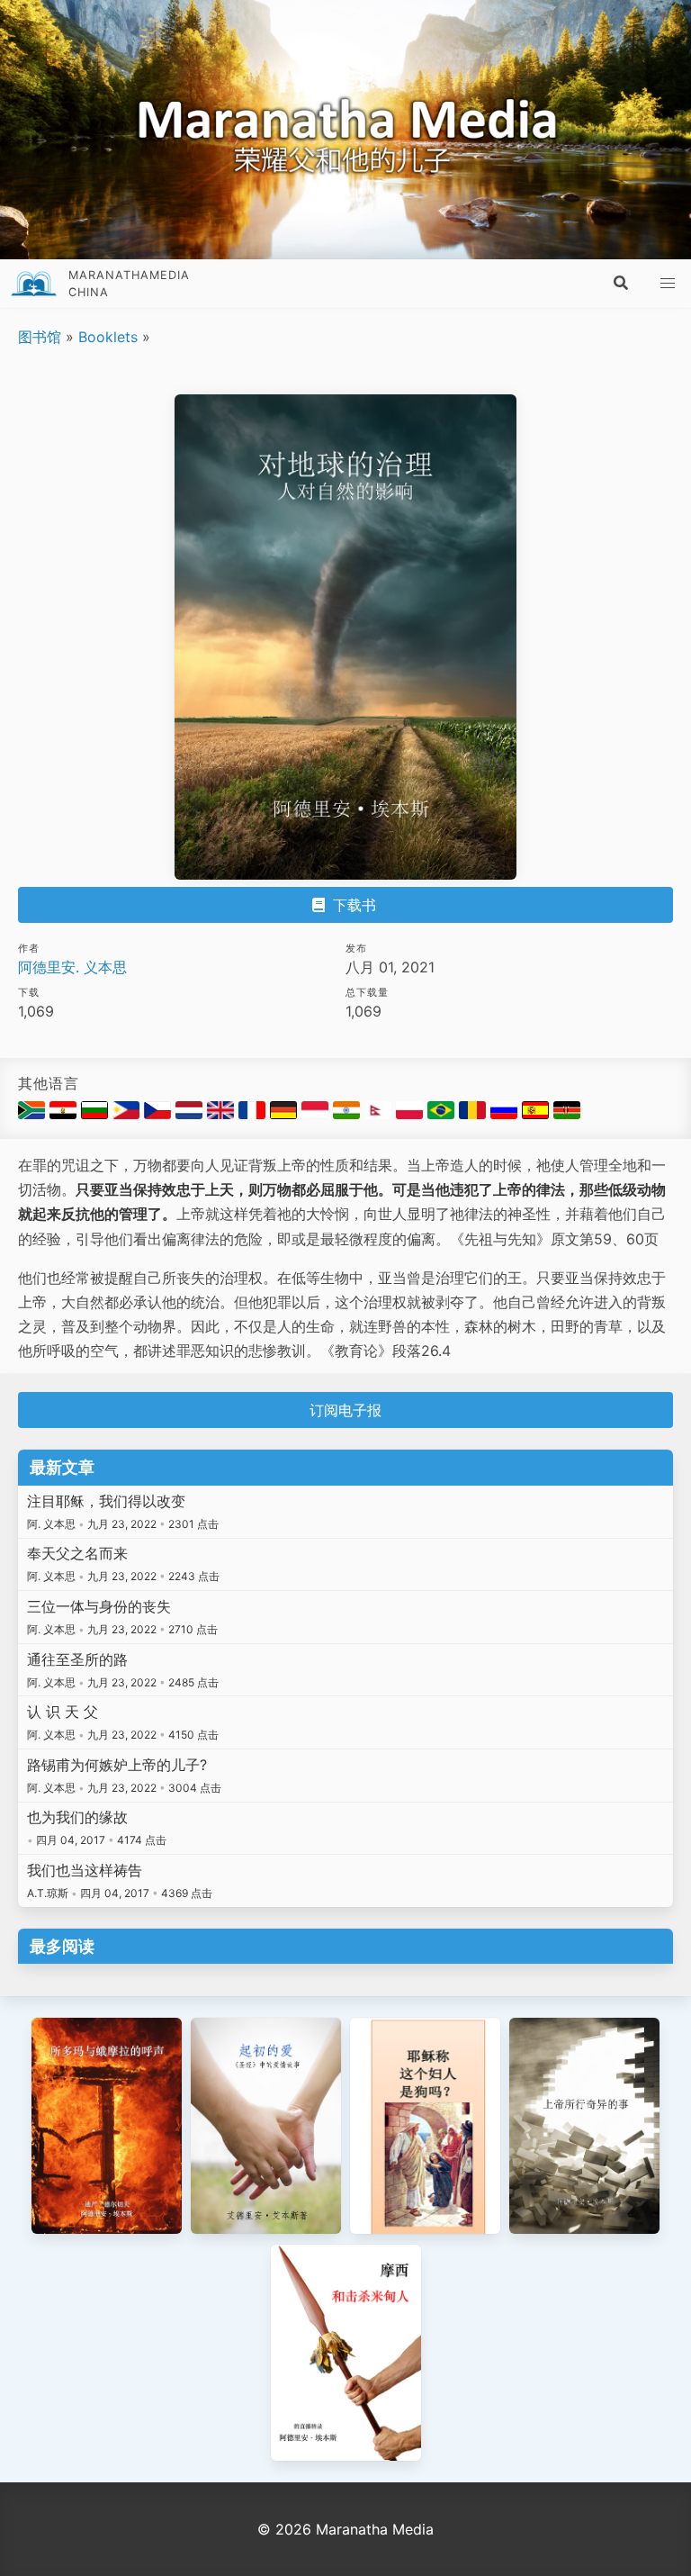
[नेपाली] (380, 1114)
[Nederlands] (191, 1114)
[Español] (538, 1114)
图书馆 (40, 337)
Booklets (108, 337)
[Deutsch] (286, 1114)
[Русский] (506, 1114)
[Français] (254, 1114)
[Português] (443, 1114)
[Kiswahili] (567, 1114)
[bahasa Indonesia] (317, 1114)
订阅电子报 (345, 1410)
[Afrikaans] (34, 1114)
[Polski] (412, 1114)
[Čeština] (160, 1114)
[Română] (475, 1114)
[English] (223, 1114)
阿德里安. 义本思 (72, 967)
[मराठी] (349, 1114)
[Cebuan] (128, 1114)
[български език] (97, 1114)
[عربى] (65, 1114)
